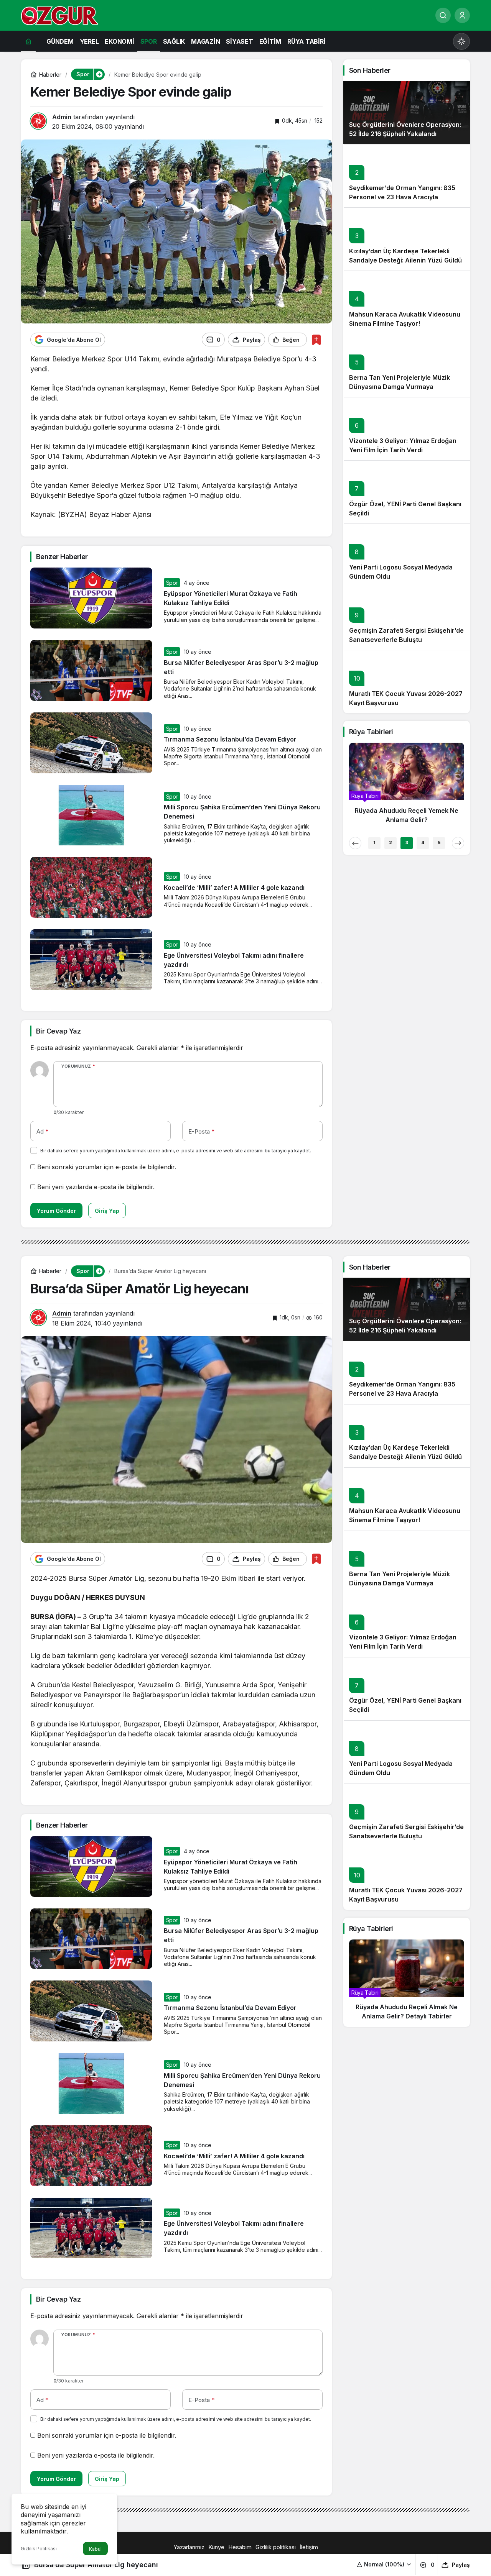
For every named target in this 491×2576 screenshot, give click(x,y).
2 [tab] (390, 843)
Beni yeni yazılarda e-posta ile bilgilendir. (96, 1187)
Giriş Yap (107, 1211)
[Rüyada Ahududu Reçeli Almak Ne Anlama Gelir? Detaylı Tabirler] (407, 1983)
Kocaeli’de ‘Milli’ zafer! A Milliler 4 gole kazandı (234, 888)
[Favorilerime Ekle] (316, 340)
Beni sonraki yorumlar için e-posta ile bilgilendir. (107, 1167)
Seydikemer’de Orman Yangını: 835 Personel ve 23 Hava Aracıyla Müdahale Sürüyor (402, 197)
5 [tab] (439, 843)
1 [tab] (374, 843)
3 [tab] (407, 843)
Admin (62, 117)
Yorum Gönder (56, 1211)
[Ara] (443, 15)
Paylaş (461, 2565)
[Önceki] (355, 843)
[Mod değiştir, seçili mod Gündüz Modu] (461, 41)
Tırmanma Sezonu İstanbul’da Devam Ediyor (230, 740)
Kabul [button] (95, 2549)
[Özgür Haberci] (59, 15)
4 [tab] (423, 843)
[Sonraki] (458, 843)
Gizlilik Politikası (39, 2549)
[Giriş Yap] (462, 15)
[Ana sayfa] (28, 41)
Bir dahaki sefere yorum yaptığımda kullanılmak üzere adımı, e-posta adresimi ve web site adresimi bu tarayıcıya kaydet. (176, 1151)
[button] (384, 2564)
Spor (172, 583)
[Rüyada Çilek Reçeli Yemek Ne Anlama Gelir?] (407, 786)
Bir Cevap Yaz (58, 1031)
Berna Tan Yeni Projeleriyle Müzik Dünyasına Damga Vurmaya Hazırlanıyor (400, 387)
